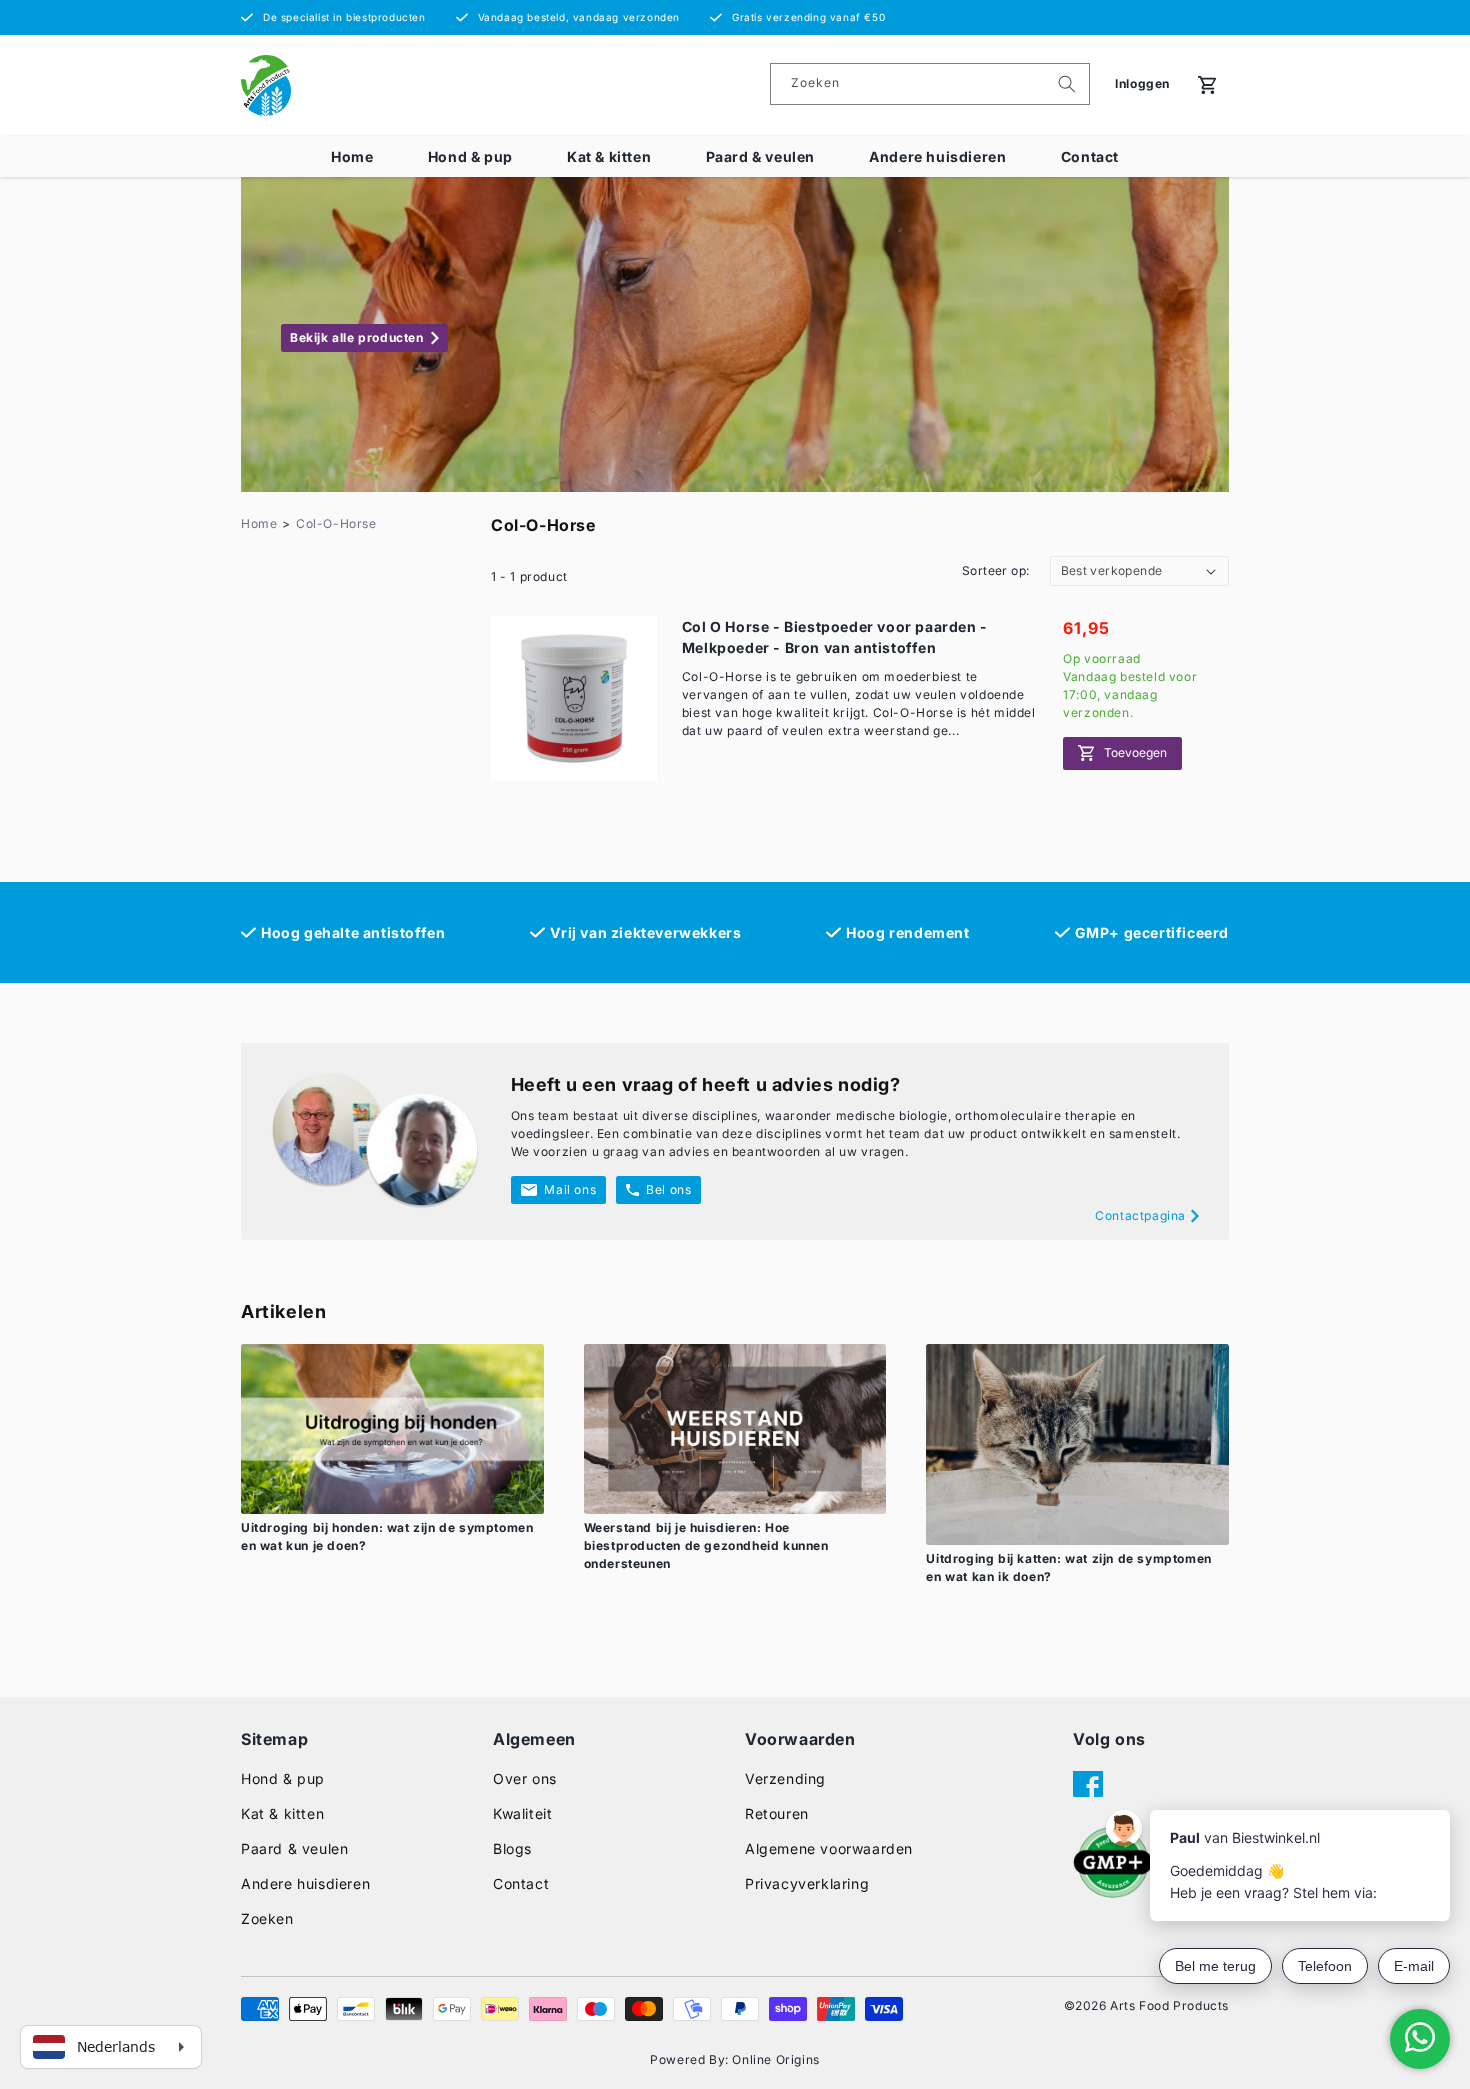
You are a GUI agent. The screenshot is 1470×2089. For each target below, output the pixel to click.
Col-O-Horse (336, 523)
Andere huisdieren (937, 156)
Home (352, 156)
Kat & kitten (609, 156)
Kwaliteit (522, 1813)
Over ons (525, 1778)
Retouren (777, 1813)
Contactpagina (1140, 1215)
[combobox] (930, 84)
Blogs (512, 1848)
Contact (1090, 156)
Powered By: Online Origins (735, 2059)
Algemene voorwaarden (829, 1848)
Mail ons (570, 1189)
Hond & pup (470, 156)
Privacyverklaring (807, 1883)
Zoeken (267, 1918)
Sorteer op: (995, 570)
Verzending (785, 1778)
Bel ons (668, 1189)
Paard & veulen (760, 156)
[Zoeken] (1067, 84)
